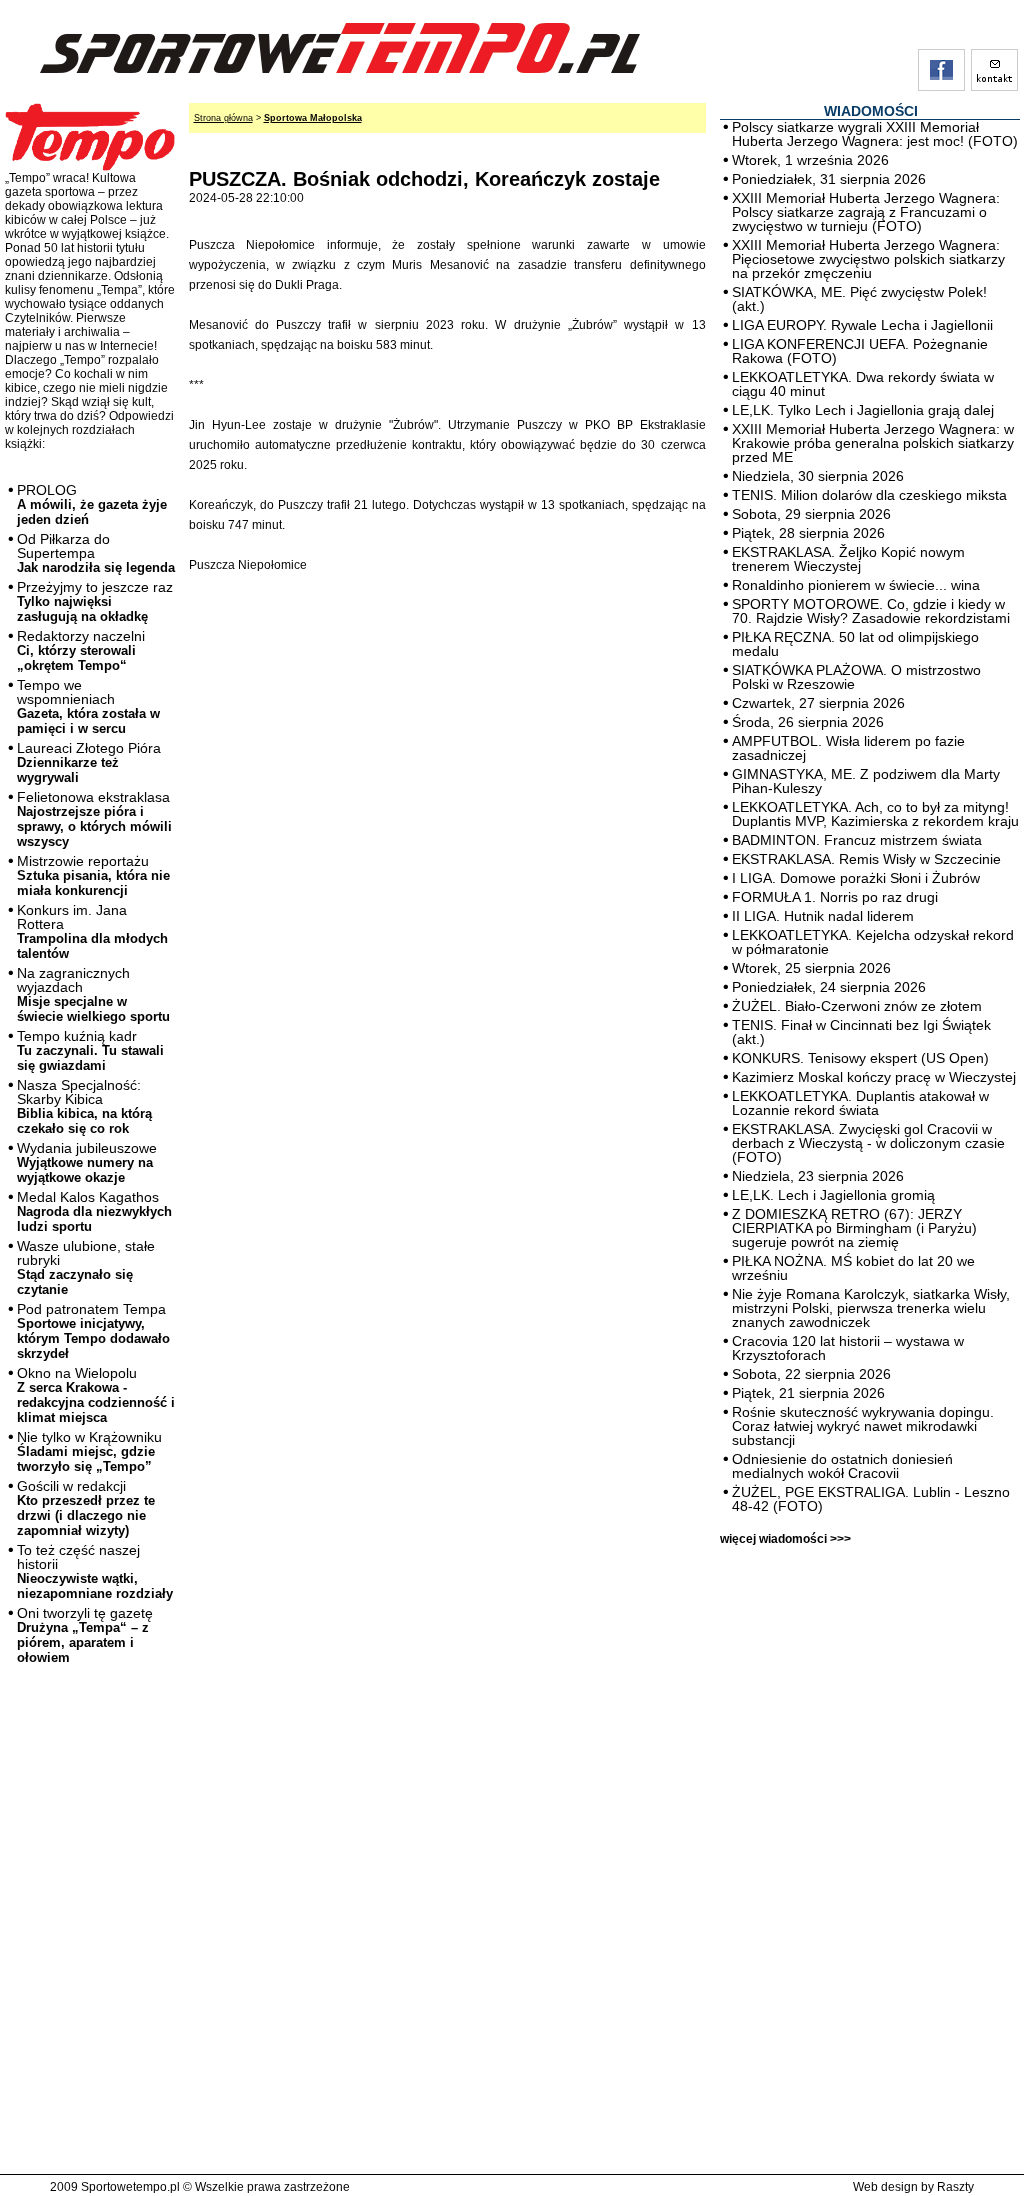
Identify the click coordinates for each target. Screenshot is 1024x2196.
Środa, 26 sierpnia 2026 (808, 722)
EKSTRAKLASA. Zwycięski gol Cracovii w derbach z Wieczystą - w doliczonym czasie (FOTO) (868, 1143)
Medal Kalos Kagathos (94, 1211)
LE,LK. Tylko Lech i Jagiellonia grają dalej (863, 410)
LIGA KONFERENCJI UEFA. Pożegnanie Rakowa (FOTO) (860, 351)
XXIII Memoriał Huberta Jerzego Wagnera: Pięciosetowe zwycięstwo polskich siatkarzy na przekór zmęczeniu (868, 259)
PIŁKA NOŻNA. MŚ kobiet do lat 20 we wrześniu (853, 1268)
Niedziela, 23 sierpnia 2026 (818, 1176)
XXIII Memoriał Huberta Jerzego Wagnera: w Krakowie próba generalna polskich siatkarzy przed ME (873, 443)
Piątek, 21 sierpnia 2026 (808, 1393)
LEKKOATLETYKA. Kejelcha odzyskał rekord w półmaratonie (873, 942)
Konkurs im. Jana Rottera (92, 931)
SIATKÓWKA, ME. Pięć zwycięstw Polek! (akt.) (859, 299)
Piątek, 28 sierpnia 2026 (808, 533)
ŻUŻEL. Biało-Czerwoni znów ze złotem (857, 1006)
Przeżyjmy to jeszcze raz (95, 601)
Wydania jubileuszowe (87, 1162)
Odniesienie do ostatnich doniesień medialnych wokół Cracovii (842, 1466)
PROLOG (92, 504)
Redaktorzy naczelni (81, 650)
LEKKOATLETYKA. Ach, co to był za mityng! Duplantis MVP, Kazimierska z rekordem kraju (875, 814)
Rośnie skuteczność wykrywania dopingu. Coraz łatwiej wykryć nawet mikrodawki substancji (863, 1426)
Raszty (955, 2187)
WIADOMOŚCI (871, 111)
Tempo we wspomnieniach (88, 706)
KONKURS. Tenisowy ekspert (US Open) (860, 1058)
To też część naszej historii (95, 1571)
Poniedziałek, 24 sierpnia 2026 (829, 987)
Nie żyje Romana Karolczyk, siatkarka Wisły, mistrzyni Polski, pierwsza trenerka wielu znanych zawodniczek (871, 1308)
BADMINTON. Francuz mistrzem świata (857, 840)
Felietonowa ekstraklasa (94, 819)
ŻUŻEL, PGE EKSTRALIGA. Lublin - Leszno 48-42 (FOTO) (871, 1499)
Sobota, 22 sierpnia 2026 (811, 1374)
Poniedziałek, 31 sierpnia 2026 (829, 179)
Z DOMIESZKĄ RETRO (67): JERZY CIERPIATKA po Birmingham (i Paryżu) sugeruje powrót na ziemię (854, 1228)
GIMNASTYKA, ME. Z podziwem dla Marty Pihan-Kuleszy (866, 781)
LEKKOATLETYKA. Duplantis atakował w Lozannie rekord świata (860, 1103)
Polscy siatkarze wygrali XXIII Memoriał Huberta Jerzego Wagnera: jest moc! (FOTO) (875, 134)
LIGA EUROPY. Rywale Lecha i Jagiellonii (862, 325)
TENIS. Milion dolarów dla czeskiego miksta (869, 495)
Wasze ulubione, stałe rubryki (86, 1267)
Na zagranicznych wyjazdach (93, 994)
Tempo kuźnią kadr (90, 1050)
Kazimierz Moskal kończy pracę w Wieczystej (874, 1077)
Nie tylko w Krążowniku (89, 1451)
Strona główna (223, 118)
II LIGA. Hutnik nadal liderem (823, 916)
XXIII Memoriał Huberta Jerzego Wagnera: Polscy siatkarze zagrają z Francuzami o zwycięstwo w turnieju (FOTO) (866, 212)
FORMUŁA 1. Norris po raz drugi (835, 897)
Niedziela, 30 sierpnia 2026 (818, 476)
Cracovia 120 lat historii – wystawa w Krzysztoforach (848, 1348)
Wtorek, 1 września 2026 (810, 160)
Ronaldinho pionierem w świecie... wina (856, 585)
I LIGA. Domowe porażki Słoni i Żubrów (856, 878)
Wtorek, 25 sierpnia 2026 (811, 968)
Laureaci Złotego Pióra (89, 762)
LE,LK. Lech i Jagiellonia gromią (833, 1195)
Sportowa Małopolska (313, 118)
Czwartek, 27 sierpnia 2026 (818, 703)
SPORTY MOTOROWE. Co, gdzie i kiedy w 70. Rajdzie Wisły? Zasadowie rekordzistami (871, 611)
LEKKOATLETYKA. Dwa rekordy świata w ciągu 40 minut (863, 384)
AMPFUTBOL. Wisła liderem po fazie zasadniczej (848, 748)
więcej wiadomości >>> (785, 1539)
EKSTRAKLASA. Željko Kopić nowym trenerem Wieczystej (848, 559)
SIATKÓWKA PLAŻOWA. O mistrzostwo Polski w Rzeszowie (856, 677)
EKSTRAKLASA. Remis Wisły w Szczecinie (866, 859)
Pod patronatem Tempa (93, 1331)
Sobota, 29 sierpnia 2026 (811, 514)
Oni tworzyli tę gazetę (85, 1635)
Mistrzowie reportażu (93, 875)
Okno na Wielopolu (96, 1395)
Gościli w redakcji (86, 1508)
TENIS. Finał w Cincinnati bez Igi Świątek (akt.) (861, 1032)
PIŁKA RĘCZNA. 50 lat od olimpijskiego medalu (855, 644)
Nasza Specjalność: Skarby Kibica (84, 1106)
